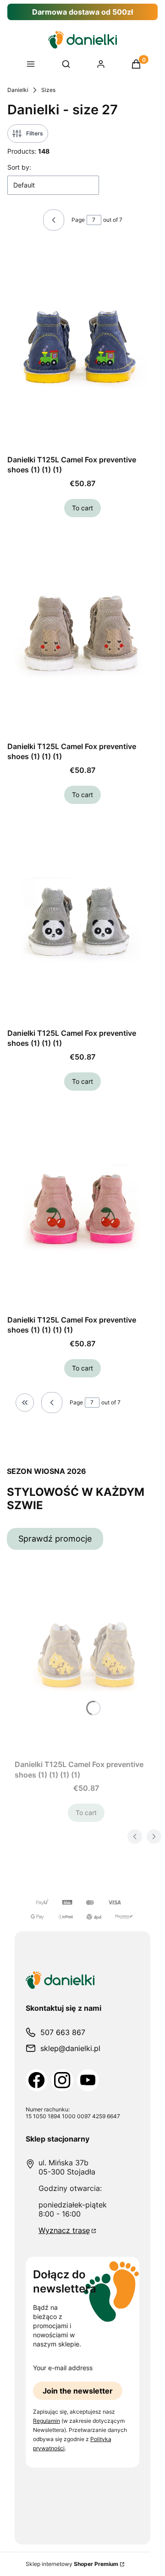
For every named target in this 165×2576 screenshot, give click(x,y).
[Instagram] (62, 2080)
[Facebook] (37, 2080)
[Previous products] (52, 1403)
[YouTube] (88, 2080)
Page (78, 220)
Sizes (48, 90)
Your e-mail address (63, 2368)
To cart (82, 508)
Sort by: (19, 167)
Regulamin (47, 2421)
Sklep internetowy (72, 2564)
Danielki (18, 90)
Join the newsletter (78, 2391)
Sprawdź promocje (55, 1539)
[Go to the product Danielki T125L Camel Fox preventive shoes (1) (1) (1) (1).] (82, 1208)
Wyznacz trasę (64, 2230)
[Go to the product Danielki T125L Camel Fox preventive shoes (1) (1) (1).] (82, 348)
